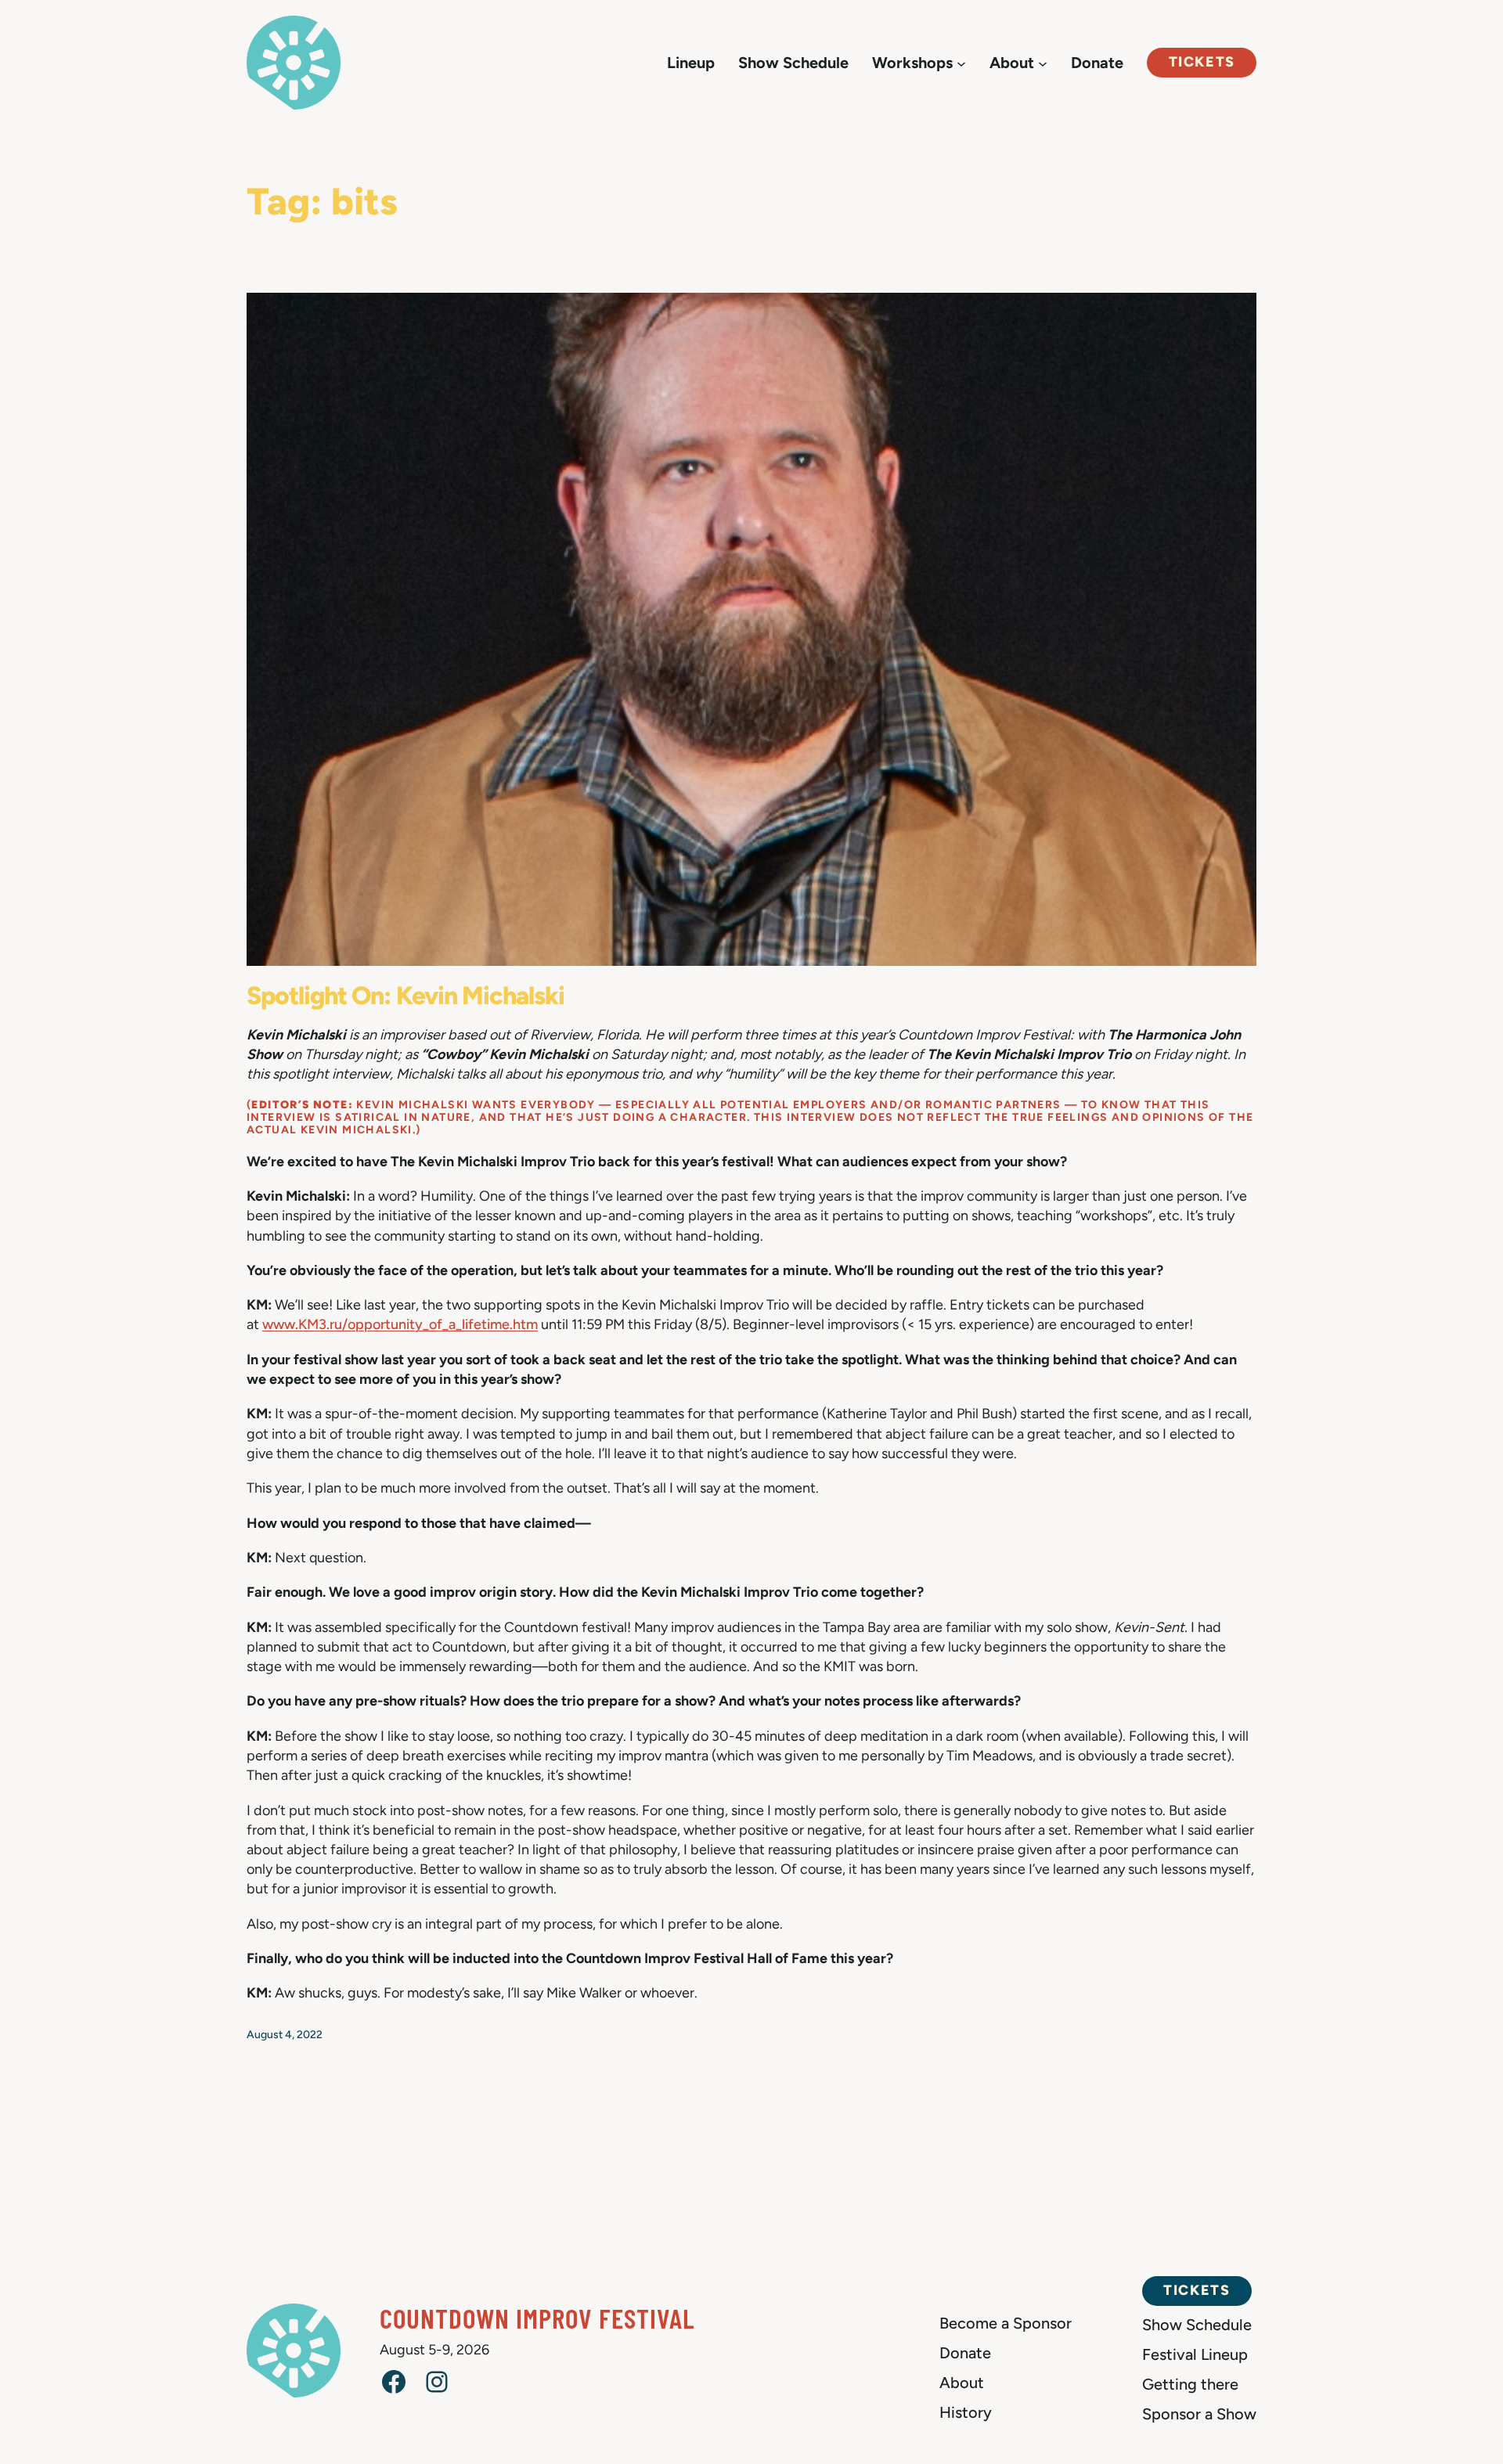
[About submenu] (1043, 63)
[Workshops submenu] (961, 63)
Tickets (1202, 62)
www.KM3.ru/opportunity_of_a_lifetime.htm (400, 1324)
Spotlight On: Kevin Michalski (405, 996)
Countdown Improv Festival (537, 2318)
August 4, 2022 (285, 2035)
